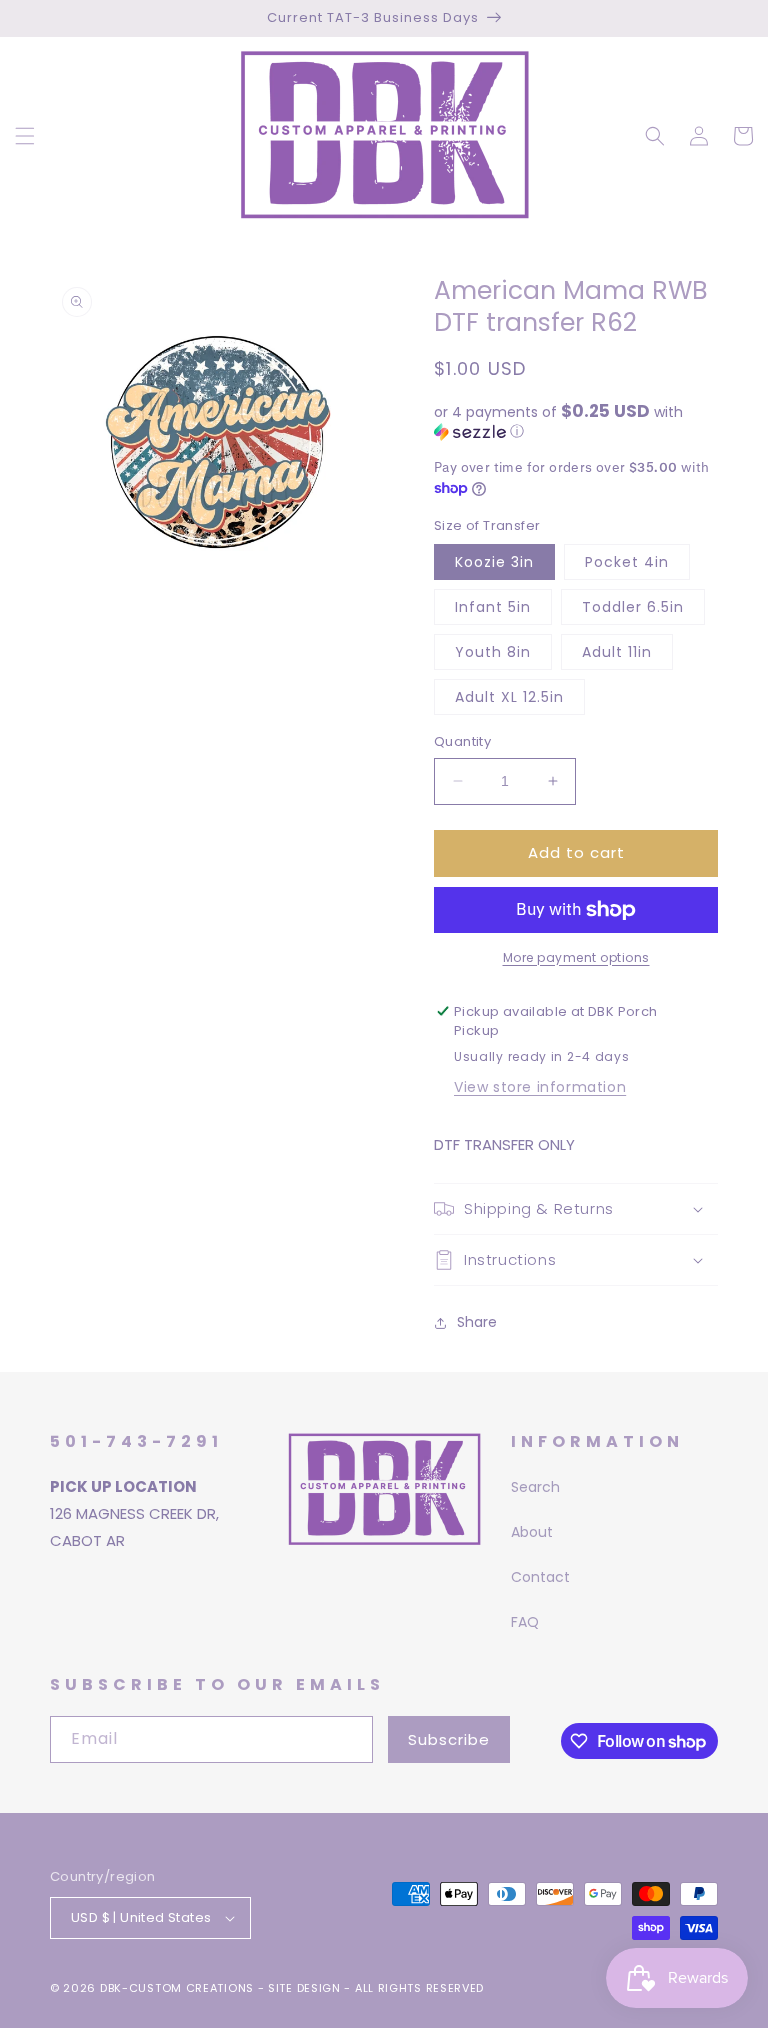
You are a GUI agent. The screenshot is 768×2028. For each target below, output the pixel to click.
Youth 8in (493, 652)
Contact (540, 1577)
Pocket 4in (627, 562)
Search (535, 1487)
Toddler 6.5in (633, 607)
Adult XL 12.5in (509, 697)
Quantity (462, 741)
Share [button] (477, 1322)
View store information (540, 1087)
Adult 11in (617, 652)
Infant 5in (493, 607)
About (532, 1532)
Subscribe (449, 1739)
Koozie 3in (494, 562)
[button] (25, 136)
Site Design (304, 1988)
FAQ (525, 1622)
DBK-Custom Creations (177, 1988)
